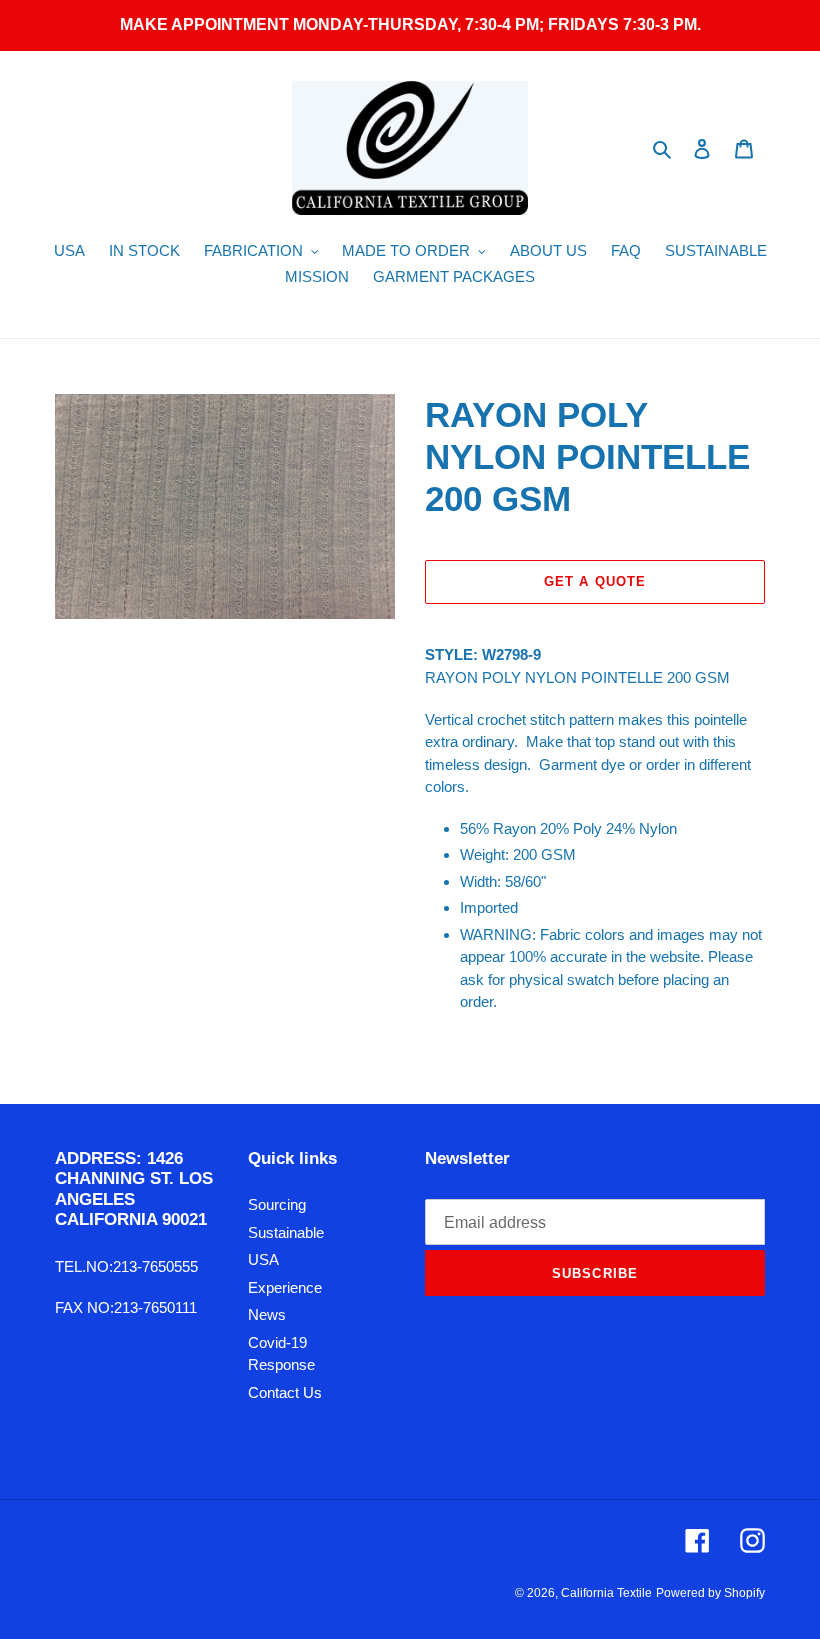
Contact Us (285, 1392)
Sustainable (286, 1232)
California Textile (606, 1593)
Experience (285, 1287)
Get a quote (594, 581)
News (267, 1314)
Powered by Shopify (710, 1593)
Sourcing (277, 1204)
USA (263, 1259)
